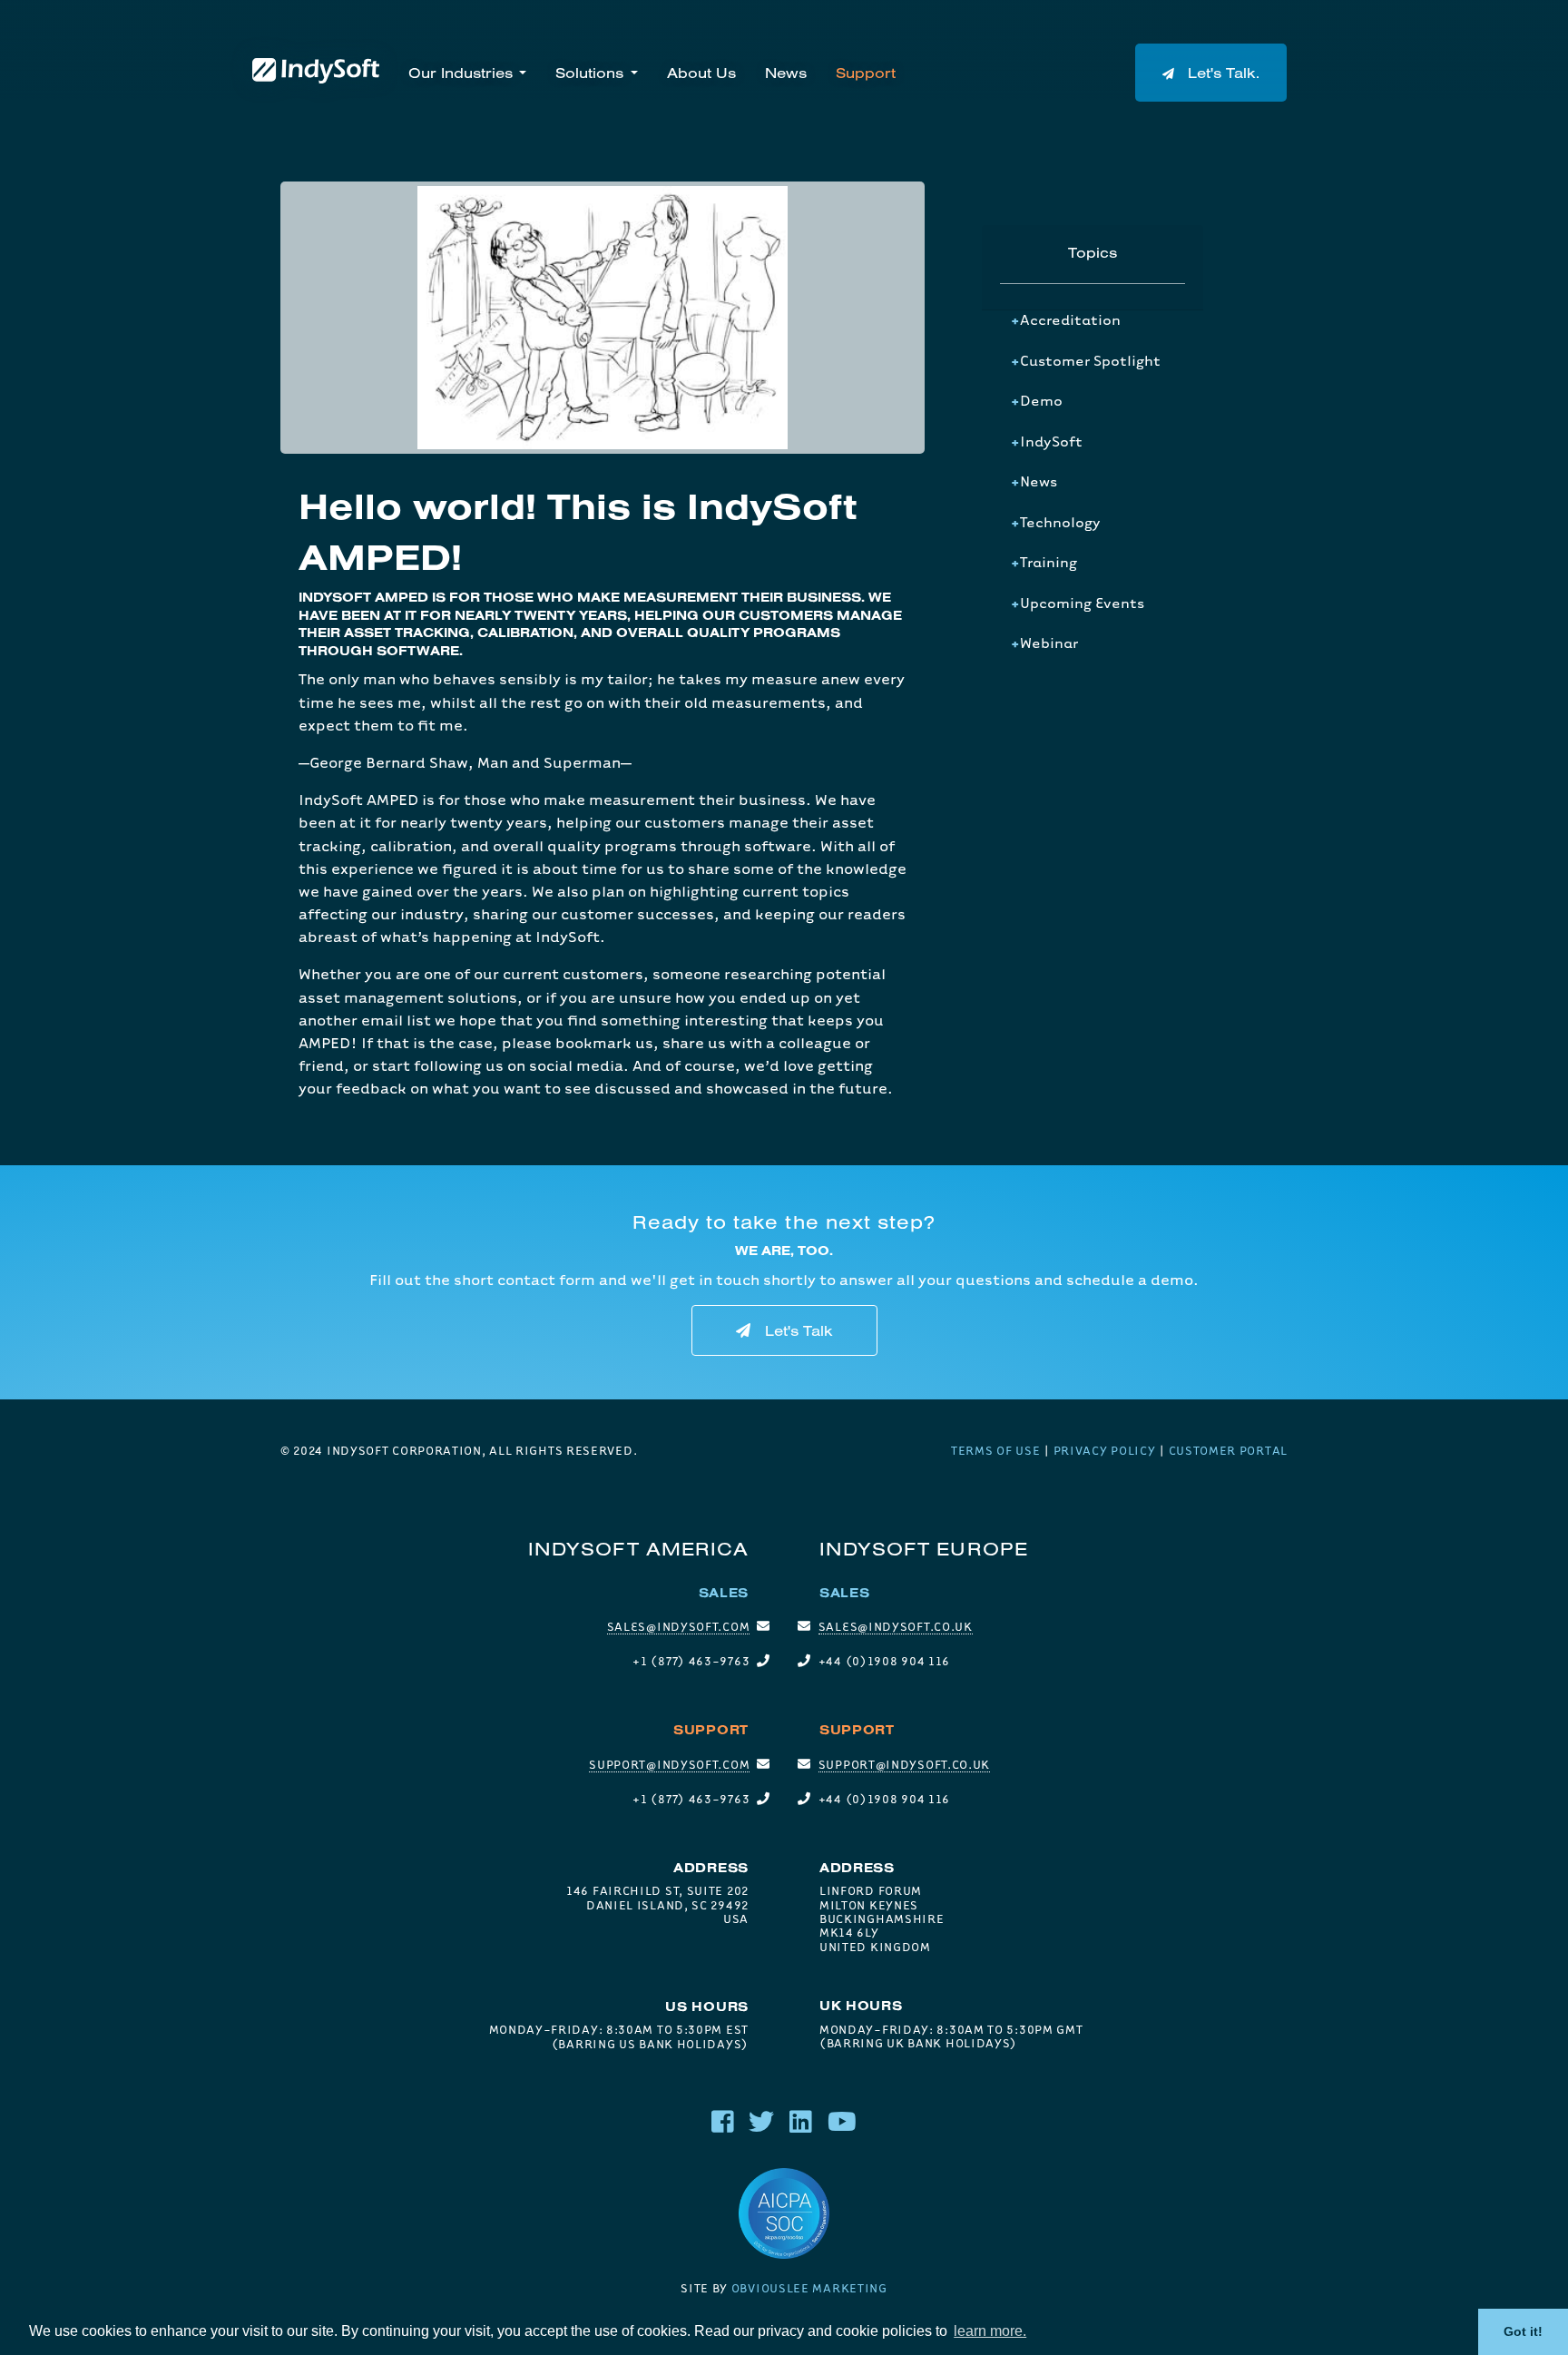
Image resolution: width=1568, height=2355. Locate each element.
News (786, 73)
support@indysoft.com (669, 1764)
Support (866, 73)
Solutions (589, 73)
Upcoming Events (1082, 603)
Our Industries (461, 73)
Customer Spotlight (1090, 360)
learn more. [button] (990, 2331)
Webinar (1049, 643)
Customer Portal (1229, 1450)
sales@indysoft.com (679, 1626)
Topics (1093, 252)
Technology (1060, 522)
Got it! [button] (1523, 2331)
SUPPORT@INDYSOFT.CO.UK (904, 1764)
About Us (701, 73)
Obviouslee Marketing (809, 2288)
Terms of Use (995, 1450)
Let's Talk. (1221, 73)
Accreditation (1070, 319)
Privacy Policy (1105, 1450)
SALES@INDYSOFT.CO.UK (896, 1626)
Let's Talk (799, 1330)
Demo (1041, 400)
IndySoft (1051, 441)
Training (1049, 562)
